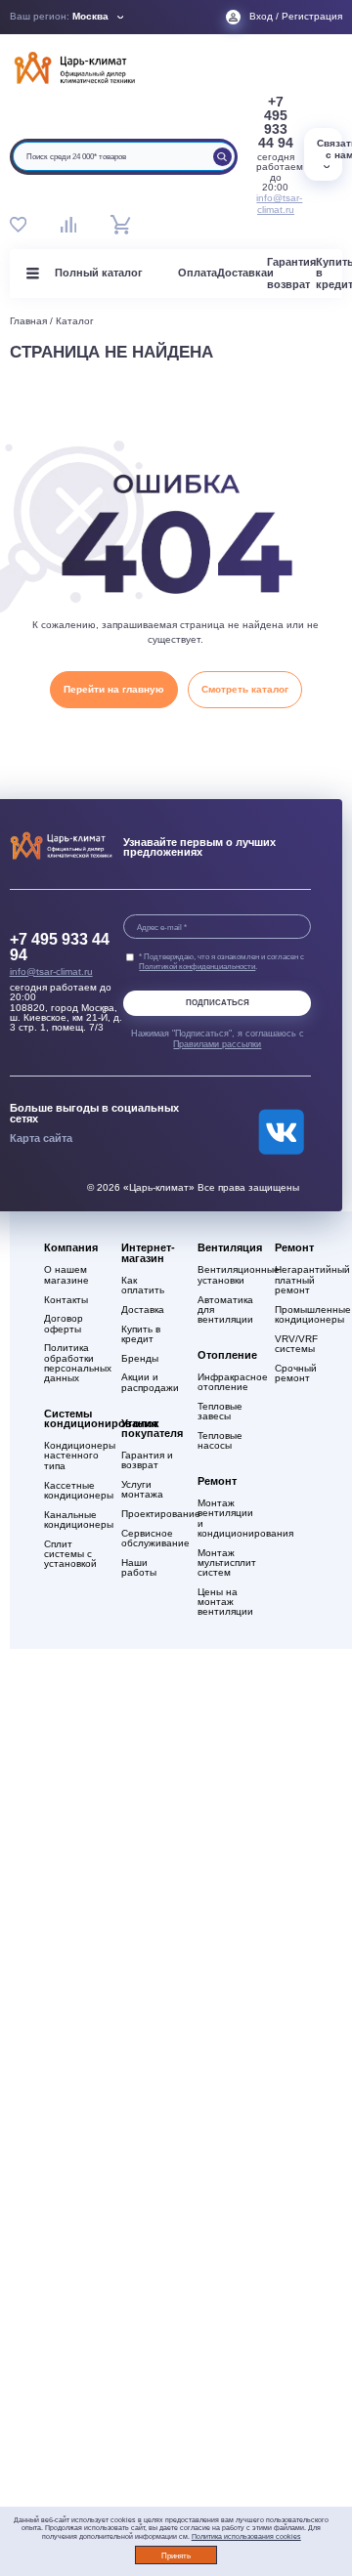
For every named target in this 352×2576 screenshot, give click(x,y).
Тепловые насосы (220, 1441)
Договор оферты (64, 1324)
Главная (28, 321)
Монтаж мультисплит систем (227, 1563)
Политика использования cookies (246, 2536)
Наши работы (139, 1568)
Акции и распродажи (150, 1382)
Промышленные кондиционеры (304, 1315)
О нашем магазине (66, 1275)
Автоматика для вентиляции (225, 1310)
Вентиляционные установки (227, 1275)
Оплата (198, 273)
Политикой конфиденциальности (197, 966)
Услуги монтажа (142, 1490)
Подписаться (218, 1003)
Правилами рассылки (217, 1044)
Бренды (140, 1359)
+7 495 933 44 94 (276, 122)
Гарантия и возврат (147, 1460)
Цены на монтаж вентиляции (225, 1602)
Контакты (66, 1300)
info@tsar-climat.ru (275, 204)
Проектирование (151, 1514)
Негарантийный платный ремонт (304, 1280)
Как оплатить (143, 1286)
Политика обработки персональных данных (73, 1363)
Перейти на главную (114, 689)
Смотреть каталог (245, 689)
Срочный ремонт (296, 1373)
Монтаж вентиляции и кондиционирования (227, 1519)
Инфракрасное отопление (227, 1382)
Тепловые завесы (220, 1412)
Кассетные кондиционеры (73, 1491)
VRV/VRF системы (296, 1344)
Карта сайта (41, 1138)
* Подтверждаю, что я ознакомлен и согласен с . (221, 961)
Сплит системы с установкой (70, 1554)
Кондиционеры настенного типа (73, 1456)
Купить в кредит (141, 1334)
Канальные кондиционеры (73, 1520)
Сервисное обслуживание (151, 1539)
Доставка (242, 273)
